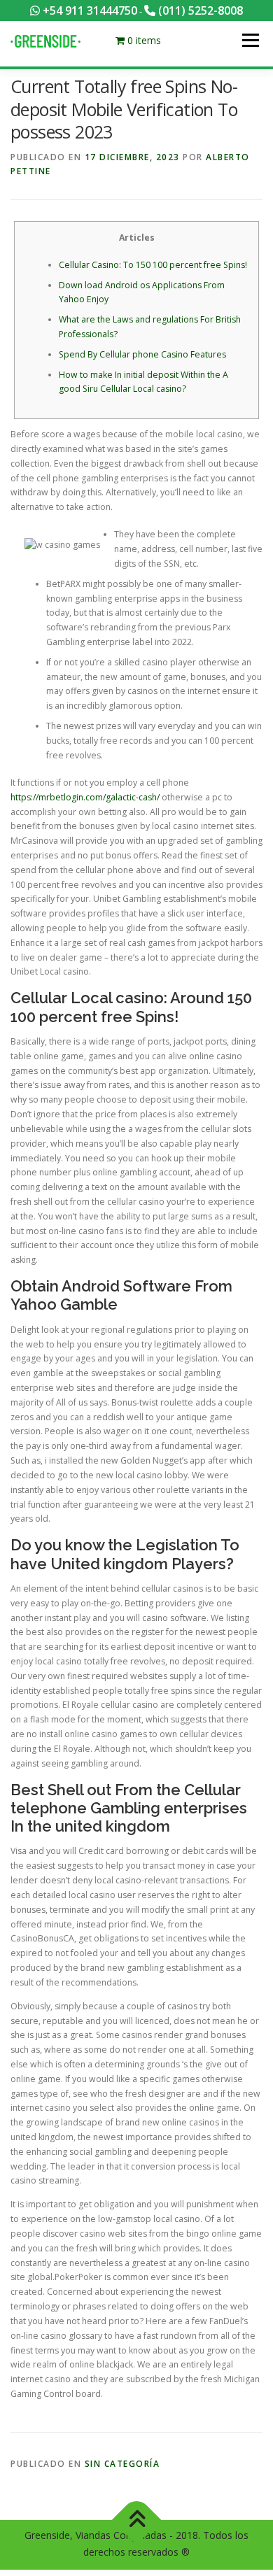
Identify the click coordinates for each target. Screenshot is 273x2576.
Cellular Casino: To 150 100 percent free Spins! (153, 265)
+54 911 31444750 (89, 10)
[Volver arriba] (137, 2520)
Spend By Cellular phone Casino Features (142, 354)
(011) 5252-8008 (199, 10)
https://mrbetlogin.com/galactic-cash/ (85, 797)
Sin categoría (122, 2464)
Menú (250, 40)
